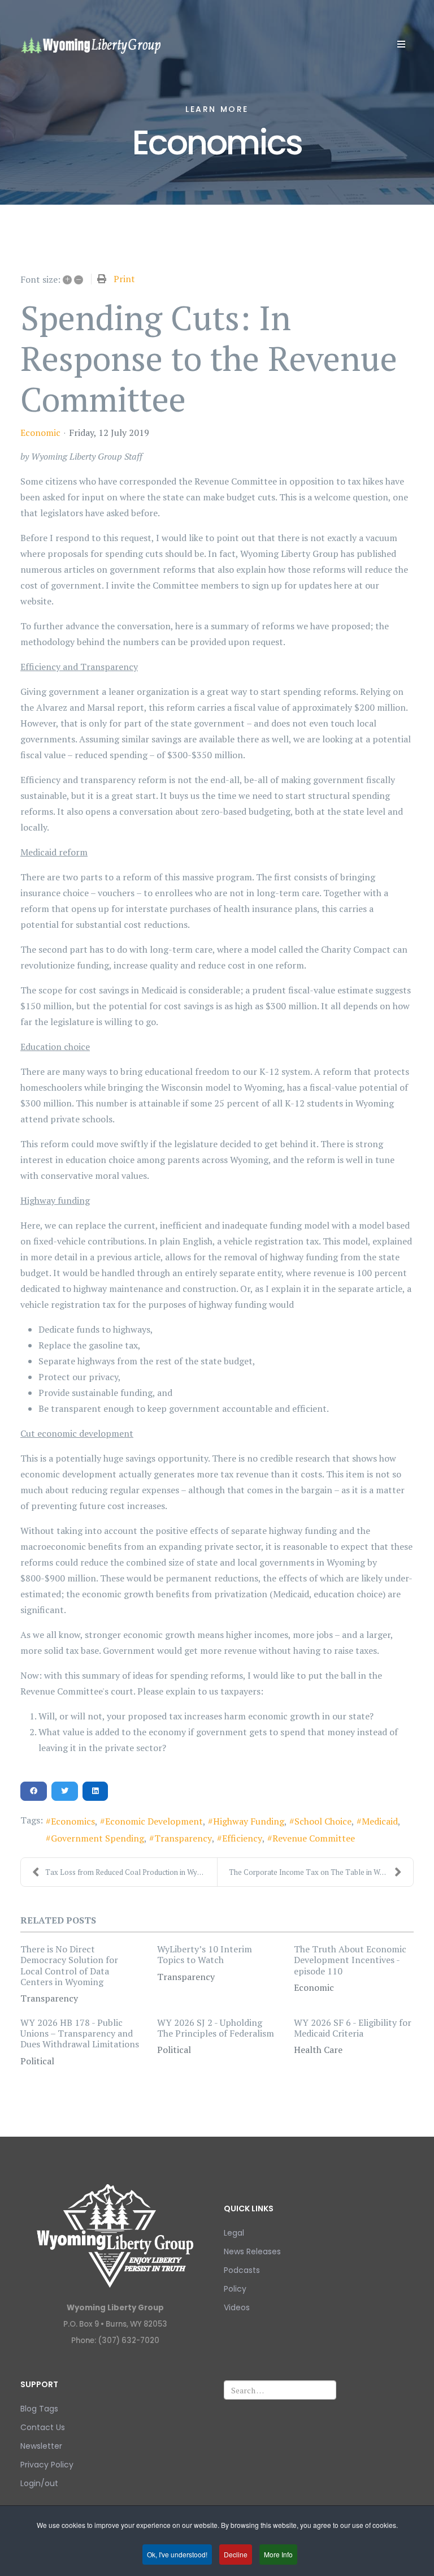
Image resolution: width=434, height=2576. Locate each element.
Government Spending (97, 1838)
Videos (237, 2307)
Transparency (183, 1838)
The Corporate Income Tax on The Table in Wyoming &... (321, 1872)
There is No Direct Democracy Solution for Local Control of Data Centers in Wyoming (69, 1965)
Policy (235, 2289)
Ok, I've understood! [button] (177, 2554)
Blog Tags (39, 2409)
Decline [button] (236, 2554)
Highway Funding (249, 1821)
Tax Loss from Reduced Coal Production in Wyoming (131, 1872)
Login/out (39, 2483)
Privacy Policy (47, 2465)
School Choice (323, 1821)
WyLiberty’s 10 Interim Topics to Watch (205, 1954)
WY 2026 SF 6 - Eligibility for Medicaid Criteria (353, 2028)
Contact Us (43, 2427)
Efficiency (242, 1838)
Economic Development (154, 1821)
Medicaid (380, 1821)
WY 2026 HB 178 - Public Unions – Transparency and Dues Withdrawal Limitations (80, 2033)
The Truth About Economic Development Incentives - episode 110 (350, 1960)
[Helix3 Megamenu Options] (401, 44)
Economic (40, 433)
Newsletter (41, 2446)
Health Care (318, 2050)
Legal (234, 2233)
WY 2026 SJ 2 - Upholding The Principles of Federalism (216, 2028)
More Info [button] (278, 2554)
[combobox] (280, 2390)
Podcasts (242, 2270)
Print (124, 279)
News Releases (252, 2251)
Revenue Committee (314, 1838)
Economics (73, 1821)
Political (37, 2061)
